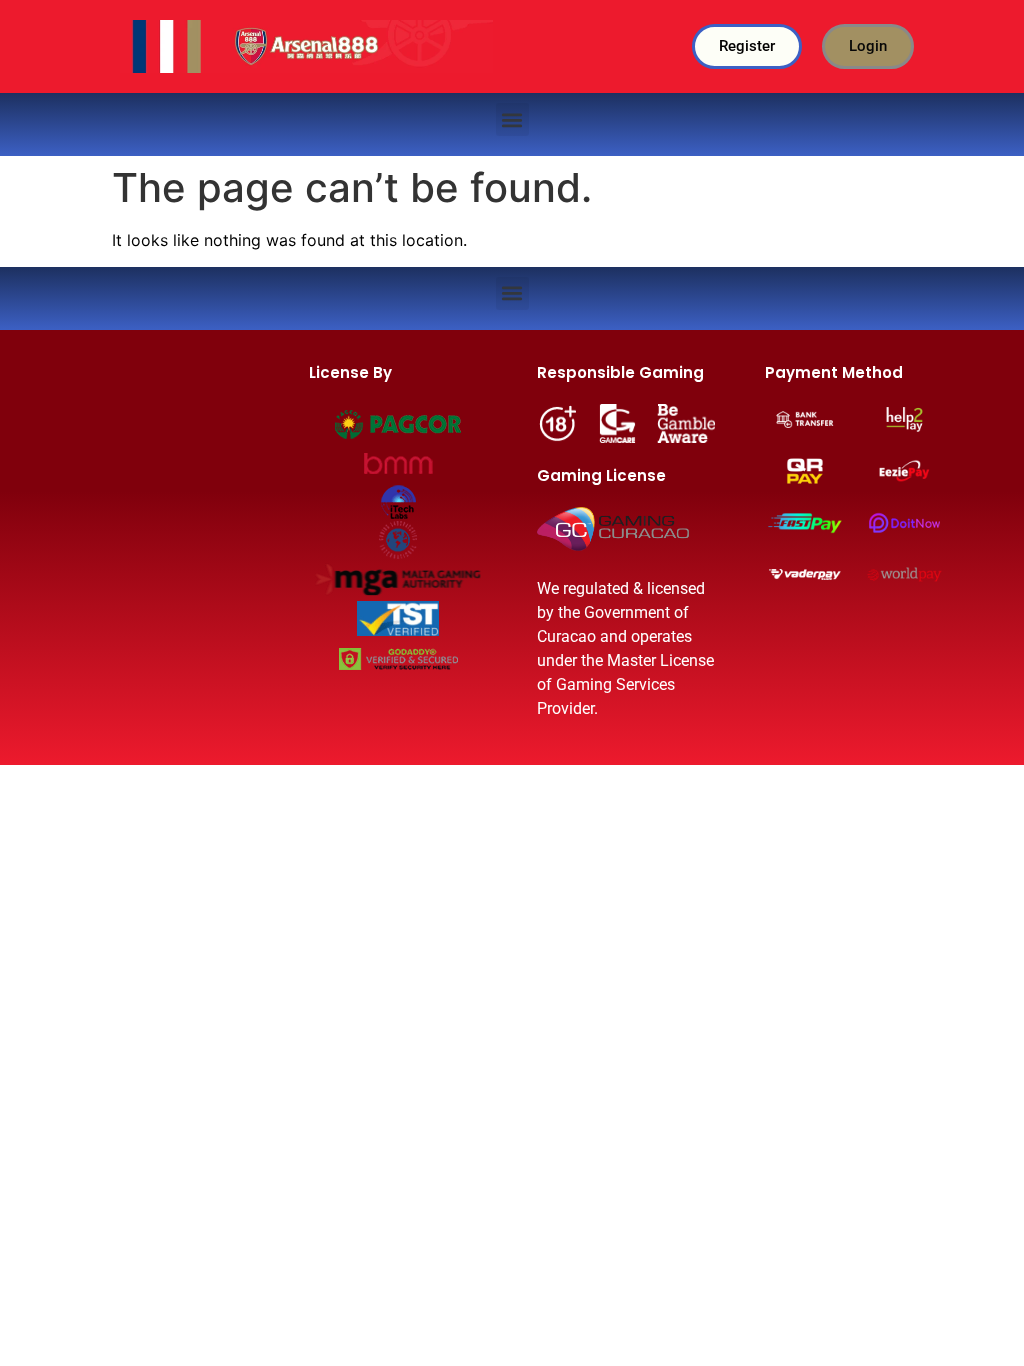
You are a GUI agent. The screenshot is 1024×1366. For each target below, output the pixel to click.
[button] (512, 119)
